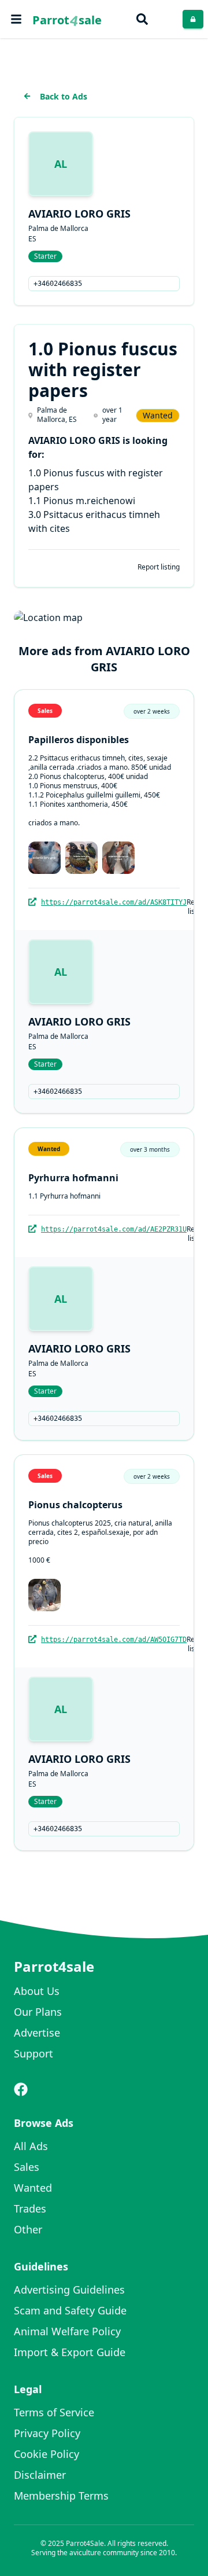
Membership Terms (61, 2496)
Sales (27, 2167)
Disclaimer (40, 2475)
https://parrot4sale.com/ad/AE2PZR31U (114, 1229)
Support (34, 2053)
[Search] (142, 19)
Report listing (159, 567)
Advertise (37, 2033)
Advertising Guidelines (69, 2290)
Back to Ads (64, 96)
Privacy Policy (47, 2433)
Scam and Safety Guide (70, 2310)
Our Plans (38, 2012)
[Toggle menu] (16, 19)
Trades (30, 2208)
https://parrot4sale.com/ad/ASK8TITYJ (114, 902)
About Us (37, 1991)
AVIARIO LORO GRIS (79, 214)
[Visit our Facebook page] (21, 2089)
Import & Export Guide (70, 2352)
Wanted (33, 2188)
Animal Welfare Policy (67, 2331)
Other (28, 2229)
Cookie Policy (47, 2454)
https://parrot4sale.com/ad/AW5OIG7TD (114, 1640)
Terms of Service (54, 2412)
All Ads (31, 2146)
